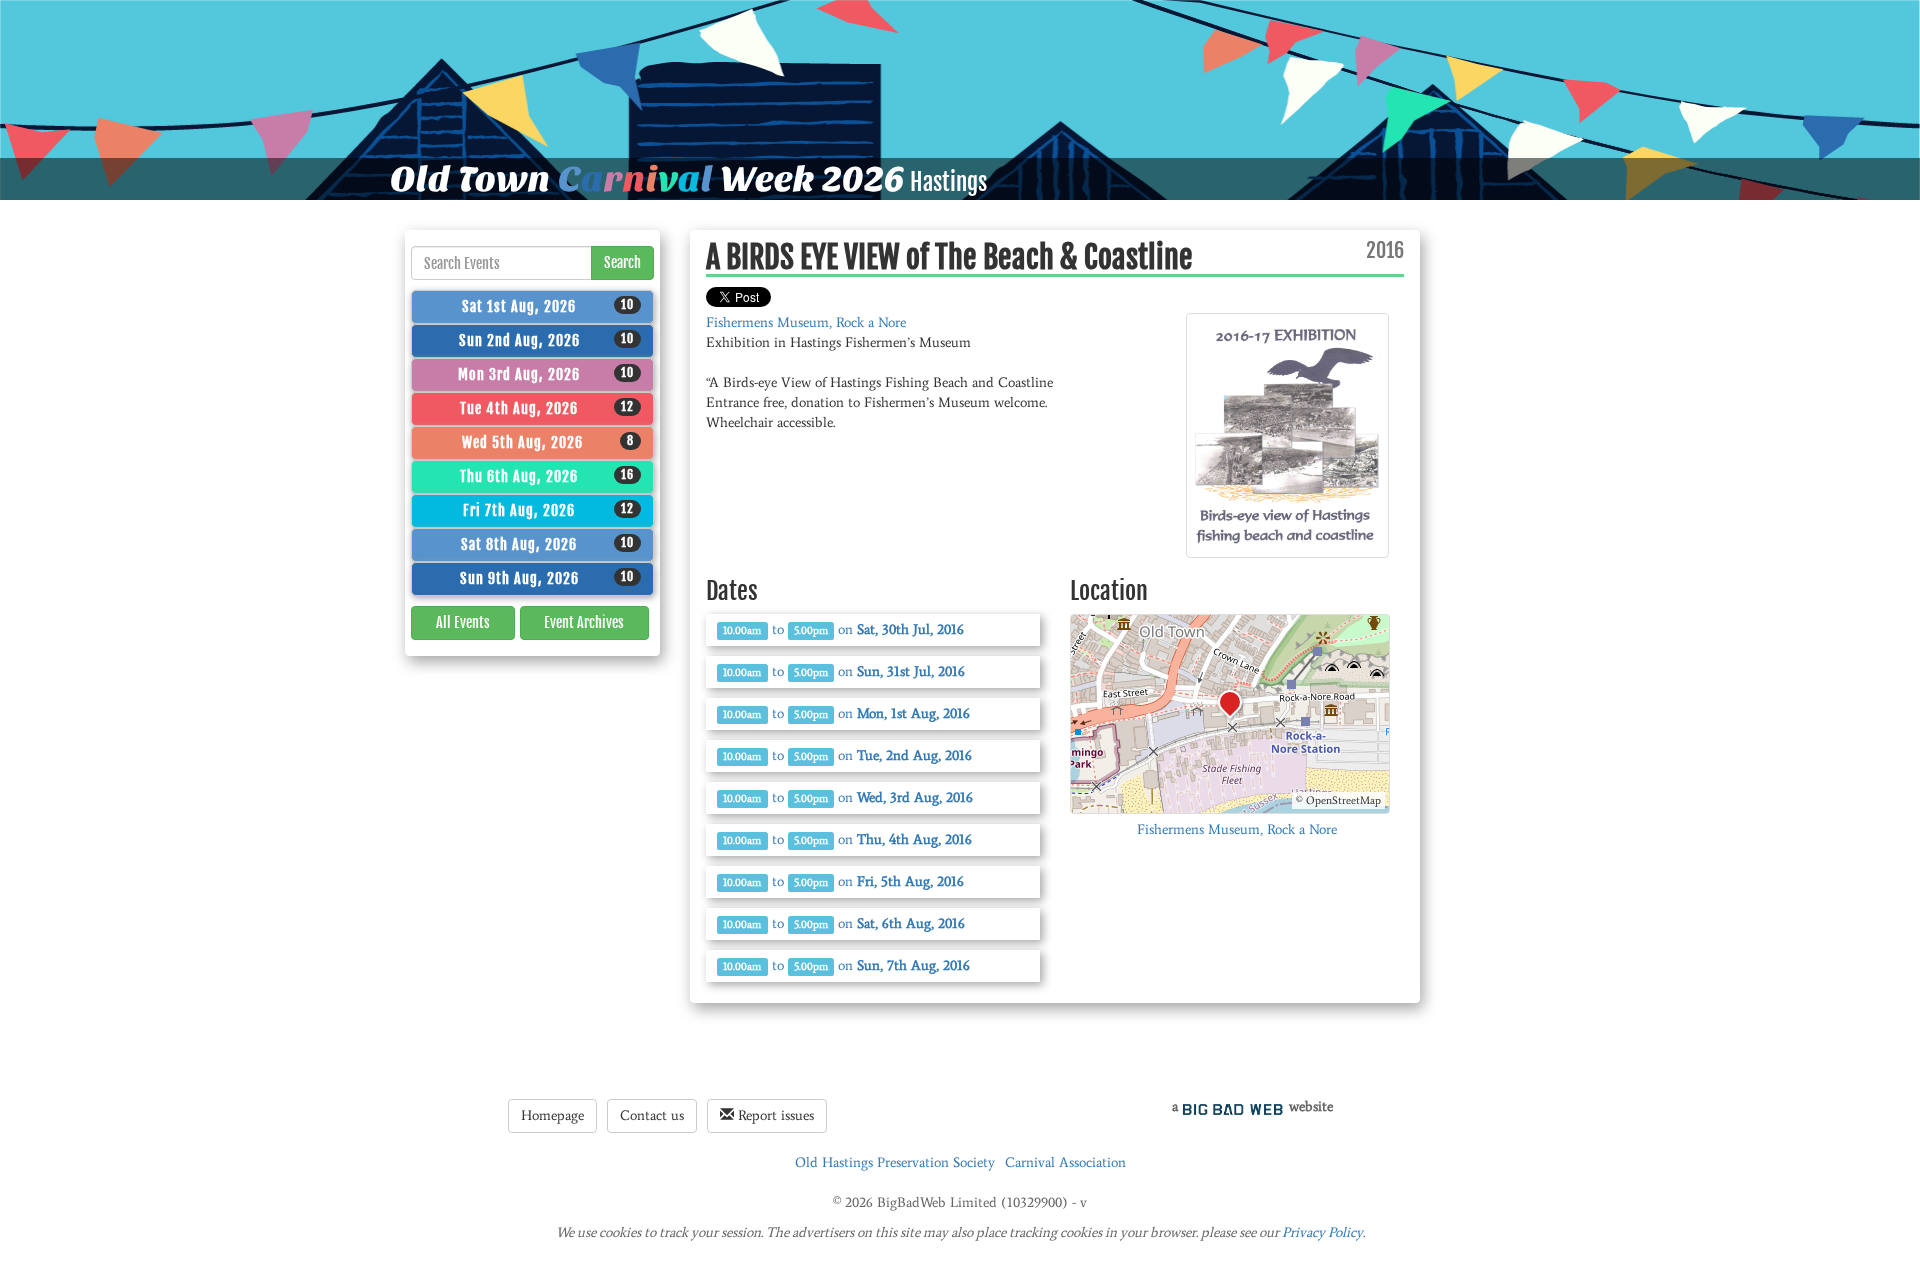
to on (843, 629)
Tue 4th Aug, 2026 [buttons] (547, 408)
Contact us (652, 1115)
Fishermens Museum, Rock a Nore (806, 322)
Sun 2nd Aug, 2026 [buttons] (547, 340)
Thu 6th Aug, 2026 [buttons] (547, 476)
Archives (584, 622)
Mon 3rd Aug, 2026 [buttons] (546, 374)
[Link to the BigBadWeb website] (1233, 1106)
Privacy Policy (1322, 1232)
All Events (463, 622)
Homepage (552, 1115)
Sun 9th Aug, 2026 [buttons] (547, 578)
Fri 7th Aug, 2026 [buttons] (548, 510)
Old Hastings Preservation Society (895, 1162)
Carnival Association (1065, 1162)
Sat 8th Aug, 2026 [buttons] (547, 544)
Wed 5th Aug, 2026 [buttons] (548, 442)
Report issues (774, 1115)
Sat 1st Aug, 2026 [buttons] (548, 306)
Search (622, 262)
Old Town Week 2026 (647, 179)
